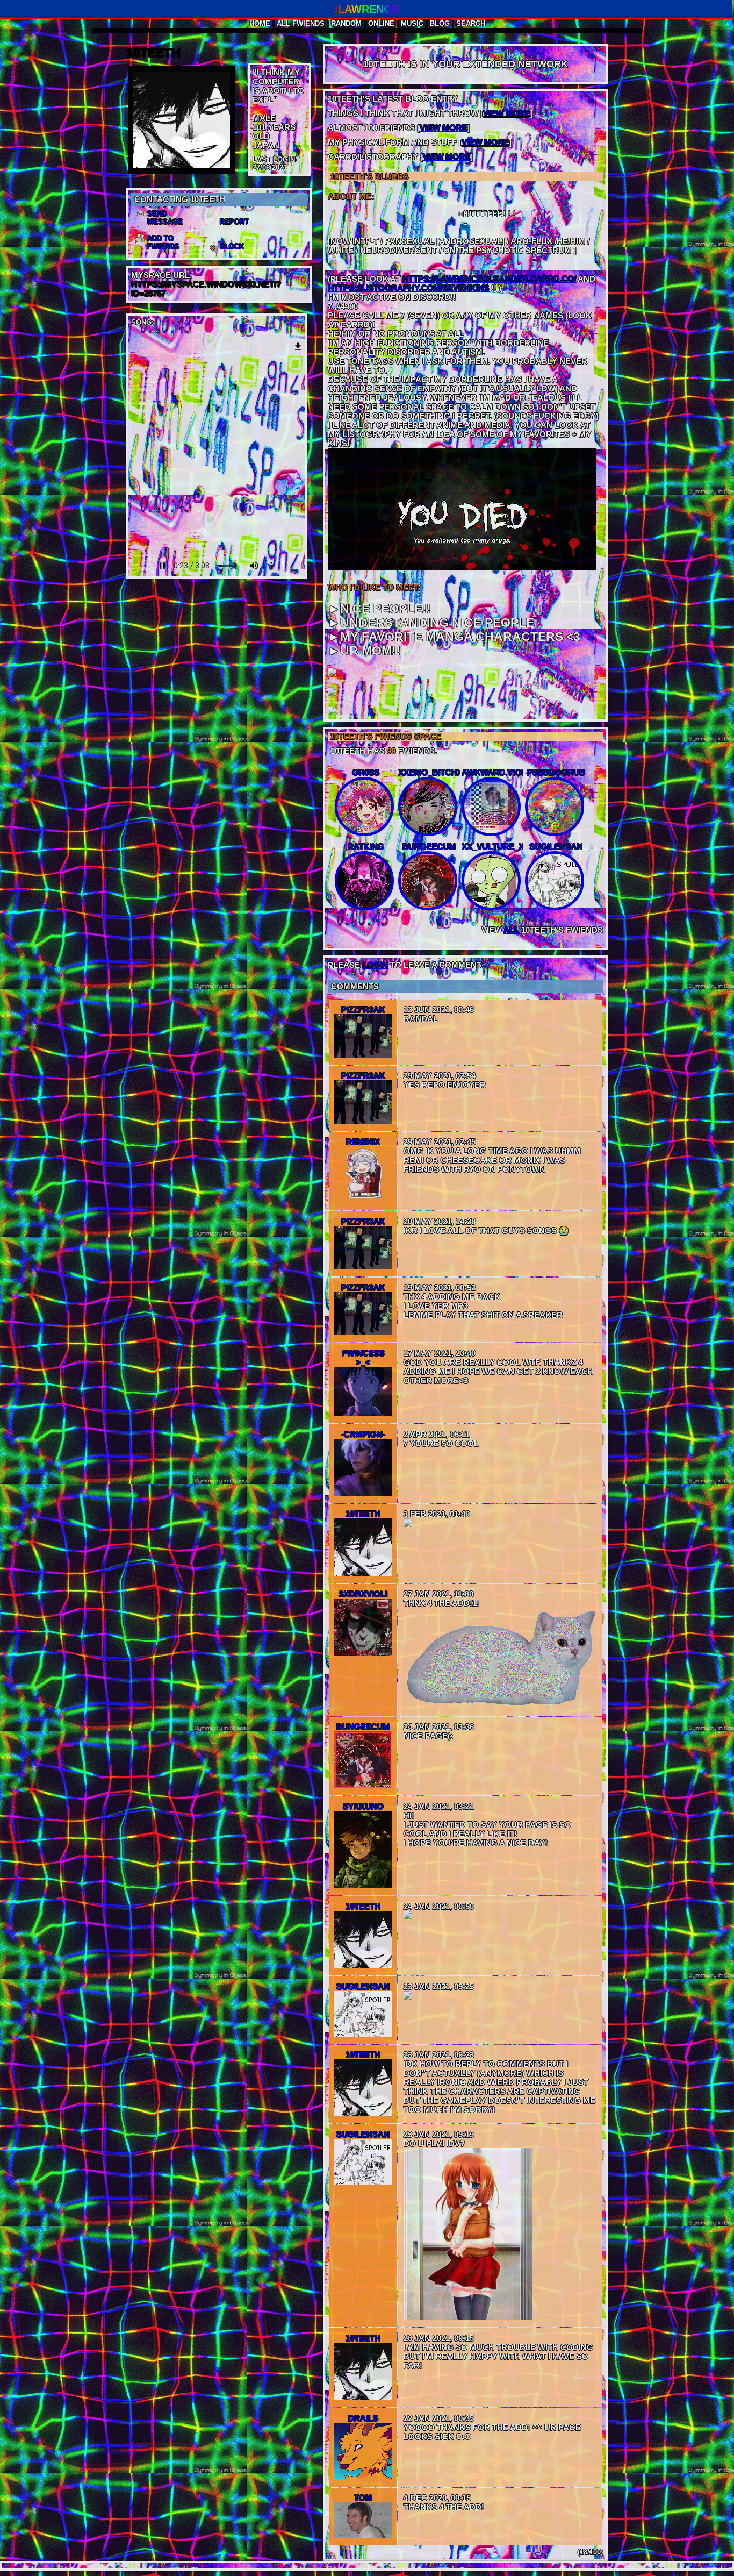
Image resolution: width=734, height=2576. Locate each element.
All (301, 23)
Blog (440, 23)
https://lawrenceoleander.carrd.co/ (489, 279)
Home (260, 23)
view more (507, 113)
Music (412, 23)
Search (471, 23)
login (375, 965)
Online (381, 23)
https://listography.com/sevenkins (408, 288)
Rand (346, 23)
